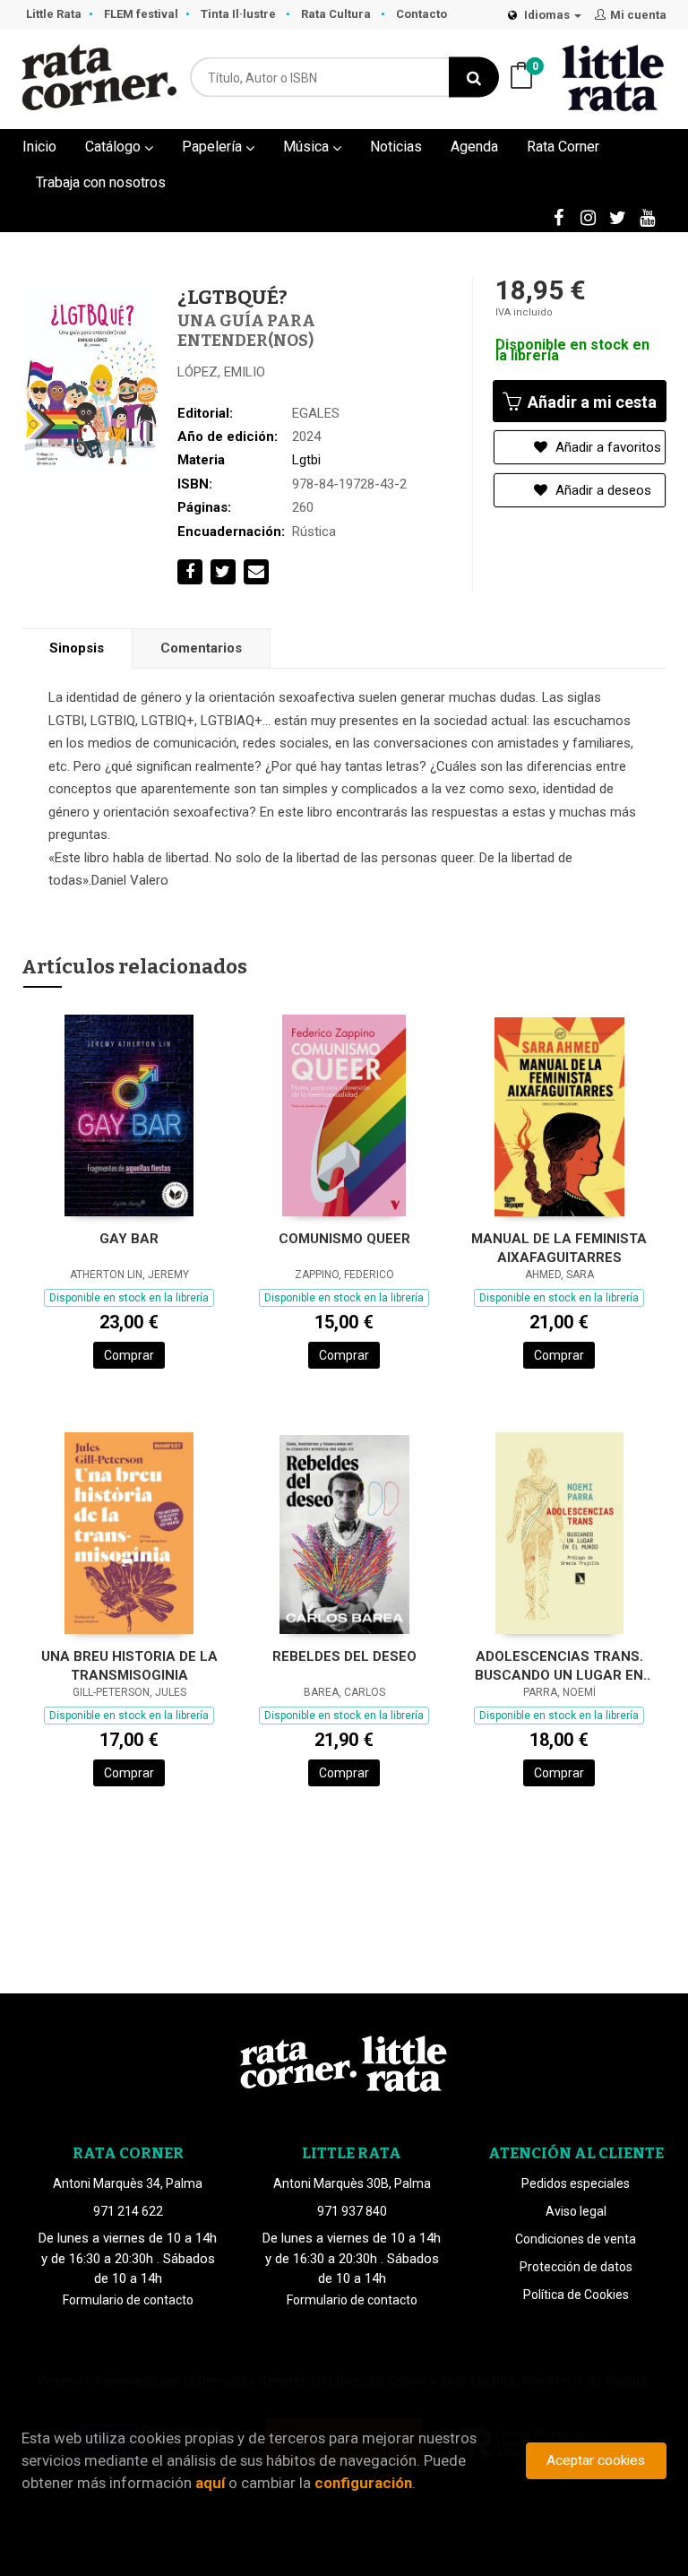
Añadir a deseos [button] (602, 490)
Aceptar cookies (596, 2460)
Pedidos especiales (576, 2183)
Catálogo (115, 147)
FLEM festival (141, 14)
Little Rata (54, 14)
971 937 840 (352, 2211)
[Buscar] (474, 78)
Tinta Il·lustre (240, 14)
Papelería (214, 147)
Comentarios (201, 648)
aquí (210, 2483)
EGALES (316, 413)
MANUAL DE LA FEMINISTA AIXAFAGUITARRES (559, 1248)
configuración (363, 2483)
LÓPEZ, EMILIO (221, 372)
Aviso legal (576, 2211)
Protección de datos (576, 2267)
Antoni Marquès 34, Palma (128, 2183)
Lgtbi (306, 460)
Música (308, 147)
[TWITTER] (617, 217)
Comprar (129, 1355)
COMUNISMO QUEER (344, 1239)
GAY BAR (129, 1239)
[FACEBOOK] (558, 217)
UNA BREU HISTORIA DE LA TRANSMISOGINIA (129, 1666)
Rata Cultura (337, 14)
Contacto (421, 14)
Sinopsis (77, 648)
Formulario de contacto (128, 2300)
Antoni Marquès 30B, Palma (352, 2183)
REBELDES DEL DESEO (344, 1656)
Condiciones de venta (576, 2239)
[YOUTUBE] (647, 217)
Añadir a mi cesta (590, 402)
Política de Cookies (576, 2295)
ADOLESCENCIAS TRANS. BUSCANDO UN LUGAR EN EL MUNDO (559, 1666)
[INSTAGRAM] (588, 217)
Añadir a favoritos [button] (606, 447)
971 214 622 (128, 2211)
